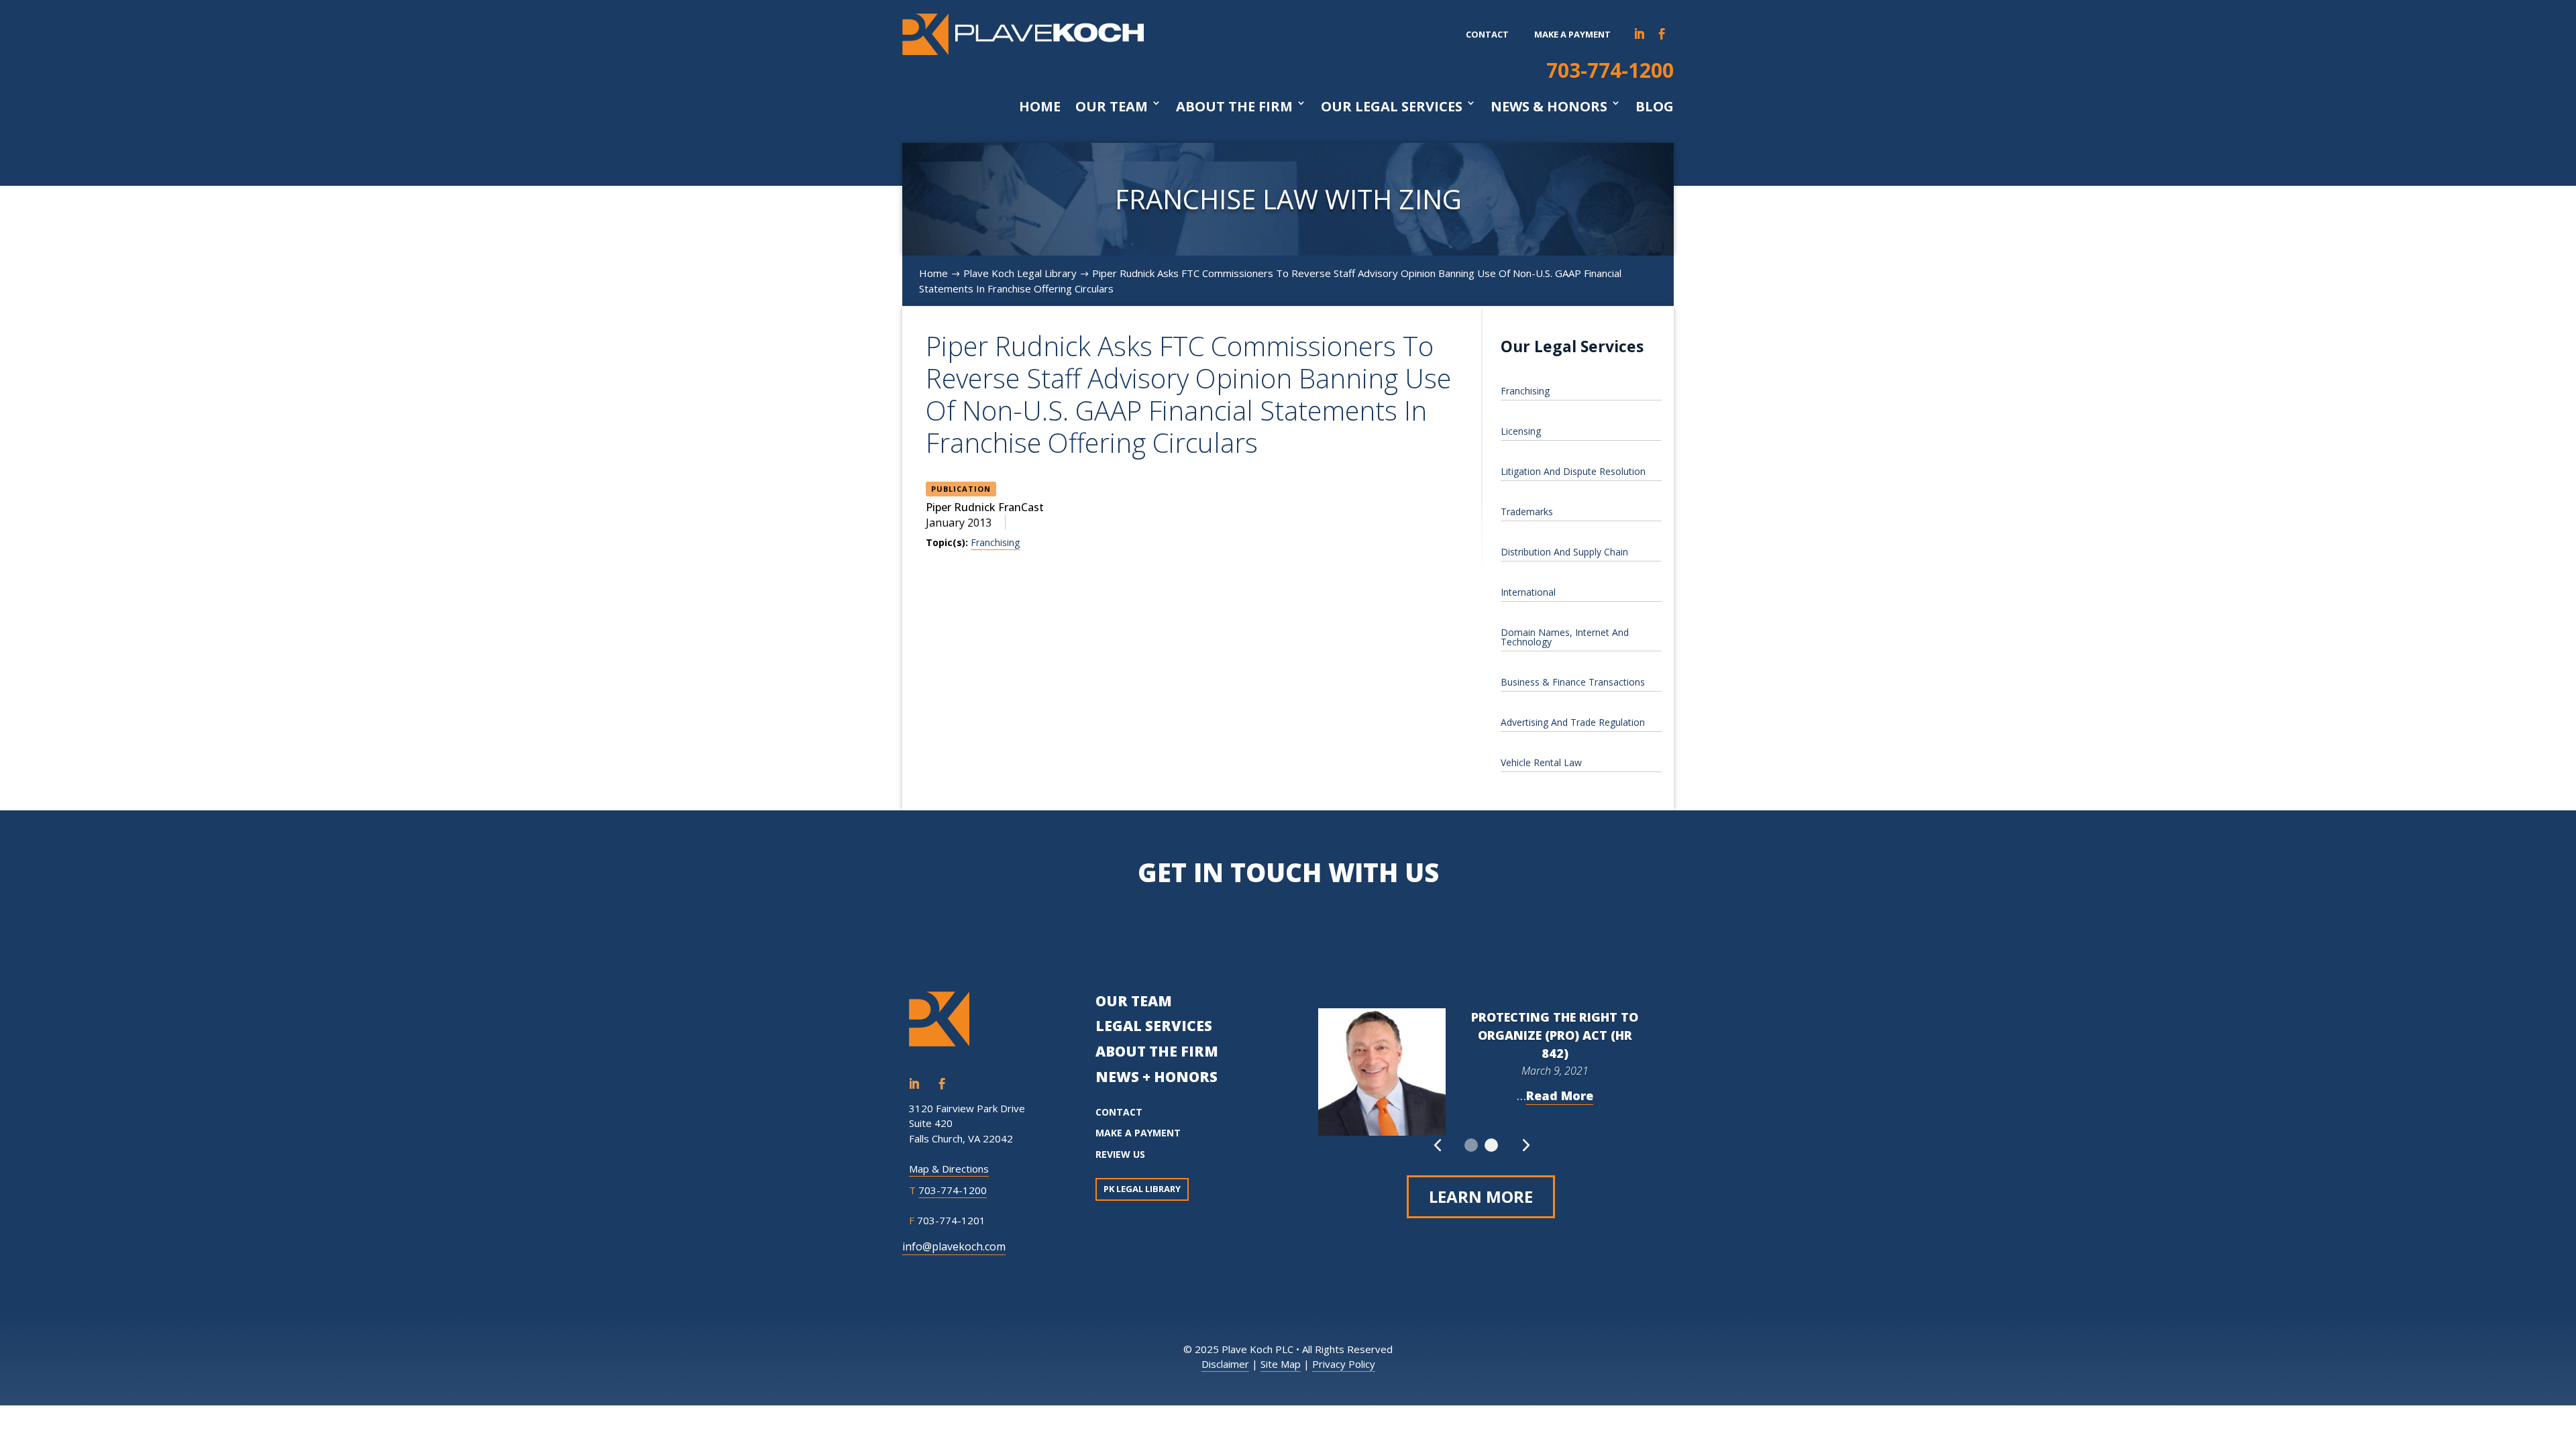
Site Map (1281, 1364)
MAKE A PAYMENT (1138, 1133)
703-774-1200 (1610, 70)
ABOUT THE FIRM (1157, 1051)
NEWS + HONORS (1157, 1077)
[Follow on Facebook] (1662, 34)
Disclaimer (1225, 1364)
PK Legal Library (1142, 1189)
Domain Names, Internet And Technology (1565, 637)
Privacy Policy (1344, 1364)
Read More (1560, 1095)
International (1528, 592)
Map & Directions (949, 1169)
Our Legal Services (1392, 107)
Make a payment (1572, 34)
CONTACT (1119, 1112)
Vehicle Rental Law (1541, 762)
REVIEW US (1120, 1154)
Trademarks (1527, 512)
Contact (1487, 34)
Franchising (995, 542)
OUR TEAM (1134, 1001)
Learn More (1481, 1196)
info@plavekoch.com (954, 1246)
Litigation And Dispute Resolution (1573, 471)
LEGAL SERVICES (1154, 1026)
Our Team (1112, 107)
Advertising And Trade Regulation (1573, 722)
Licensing (1521, 431)
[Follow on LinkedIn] (1640, 34)
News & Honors (1549, 107)
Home (1040, 107)
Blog (1655, 107)
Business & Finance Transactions (1573, 682)
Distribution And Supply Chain (1564, 552)
